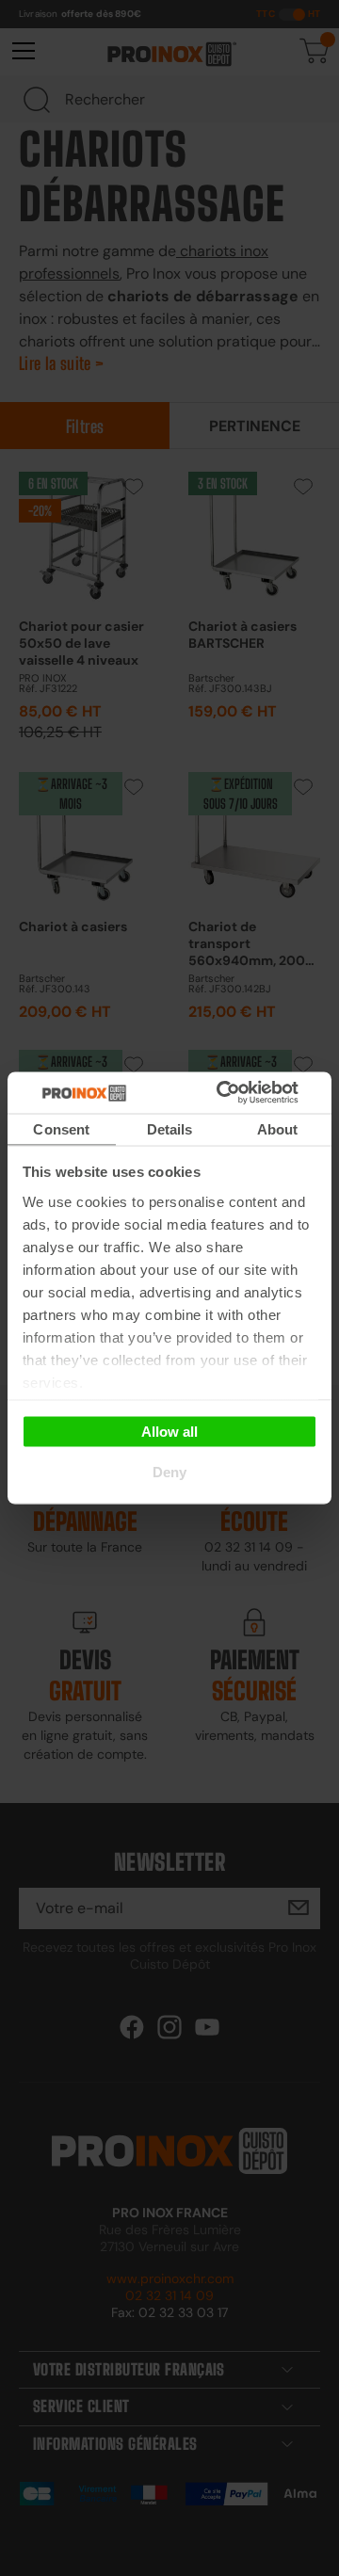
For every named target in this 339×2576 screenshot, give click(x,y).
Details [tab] (170, 1128)
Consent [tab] (61, 1128)
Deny (169, 1472)
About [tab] (278, 1128)
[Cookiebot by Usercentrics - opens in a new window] (244, 1093)
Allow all (169, 1431)
